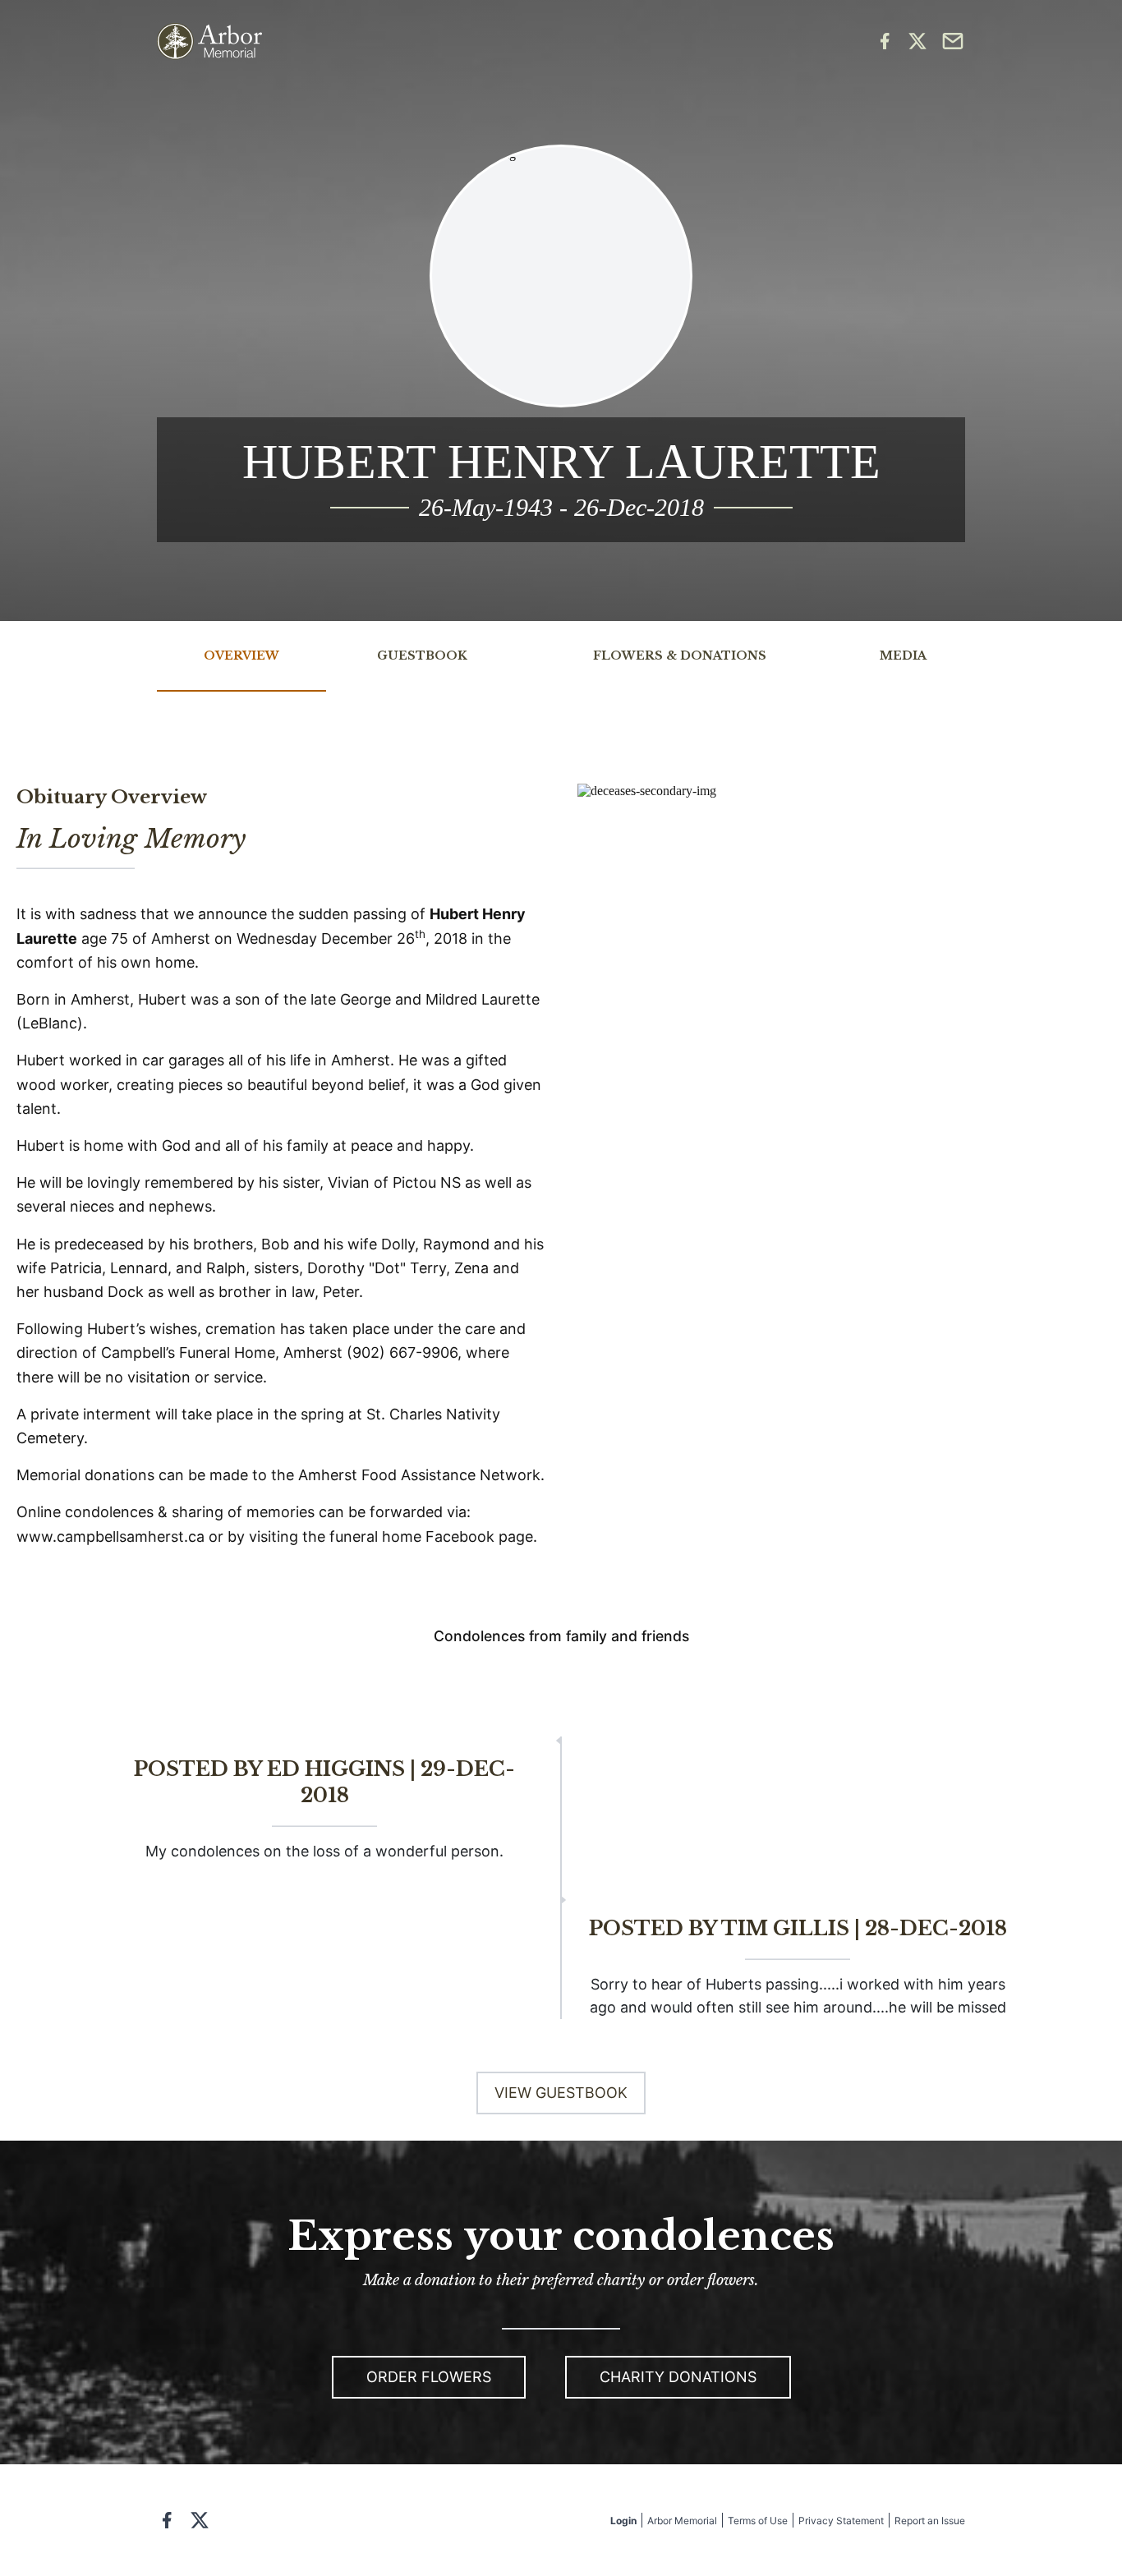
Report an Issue (930, 2521)
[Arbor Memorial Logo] (209, 41)
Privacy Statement (841, 2521)
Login (623, 2521)
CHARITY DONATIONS (678, 2377)
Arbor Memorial (682, 2521)
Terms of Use (758, 2521)
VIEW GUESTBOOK (561, 2093)
